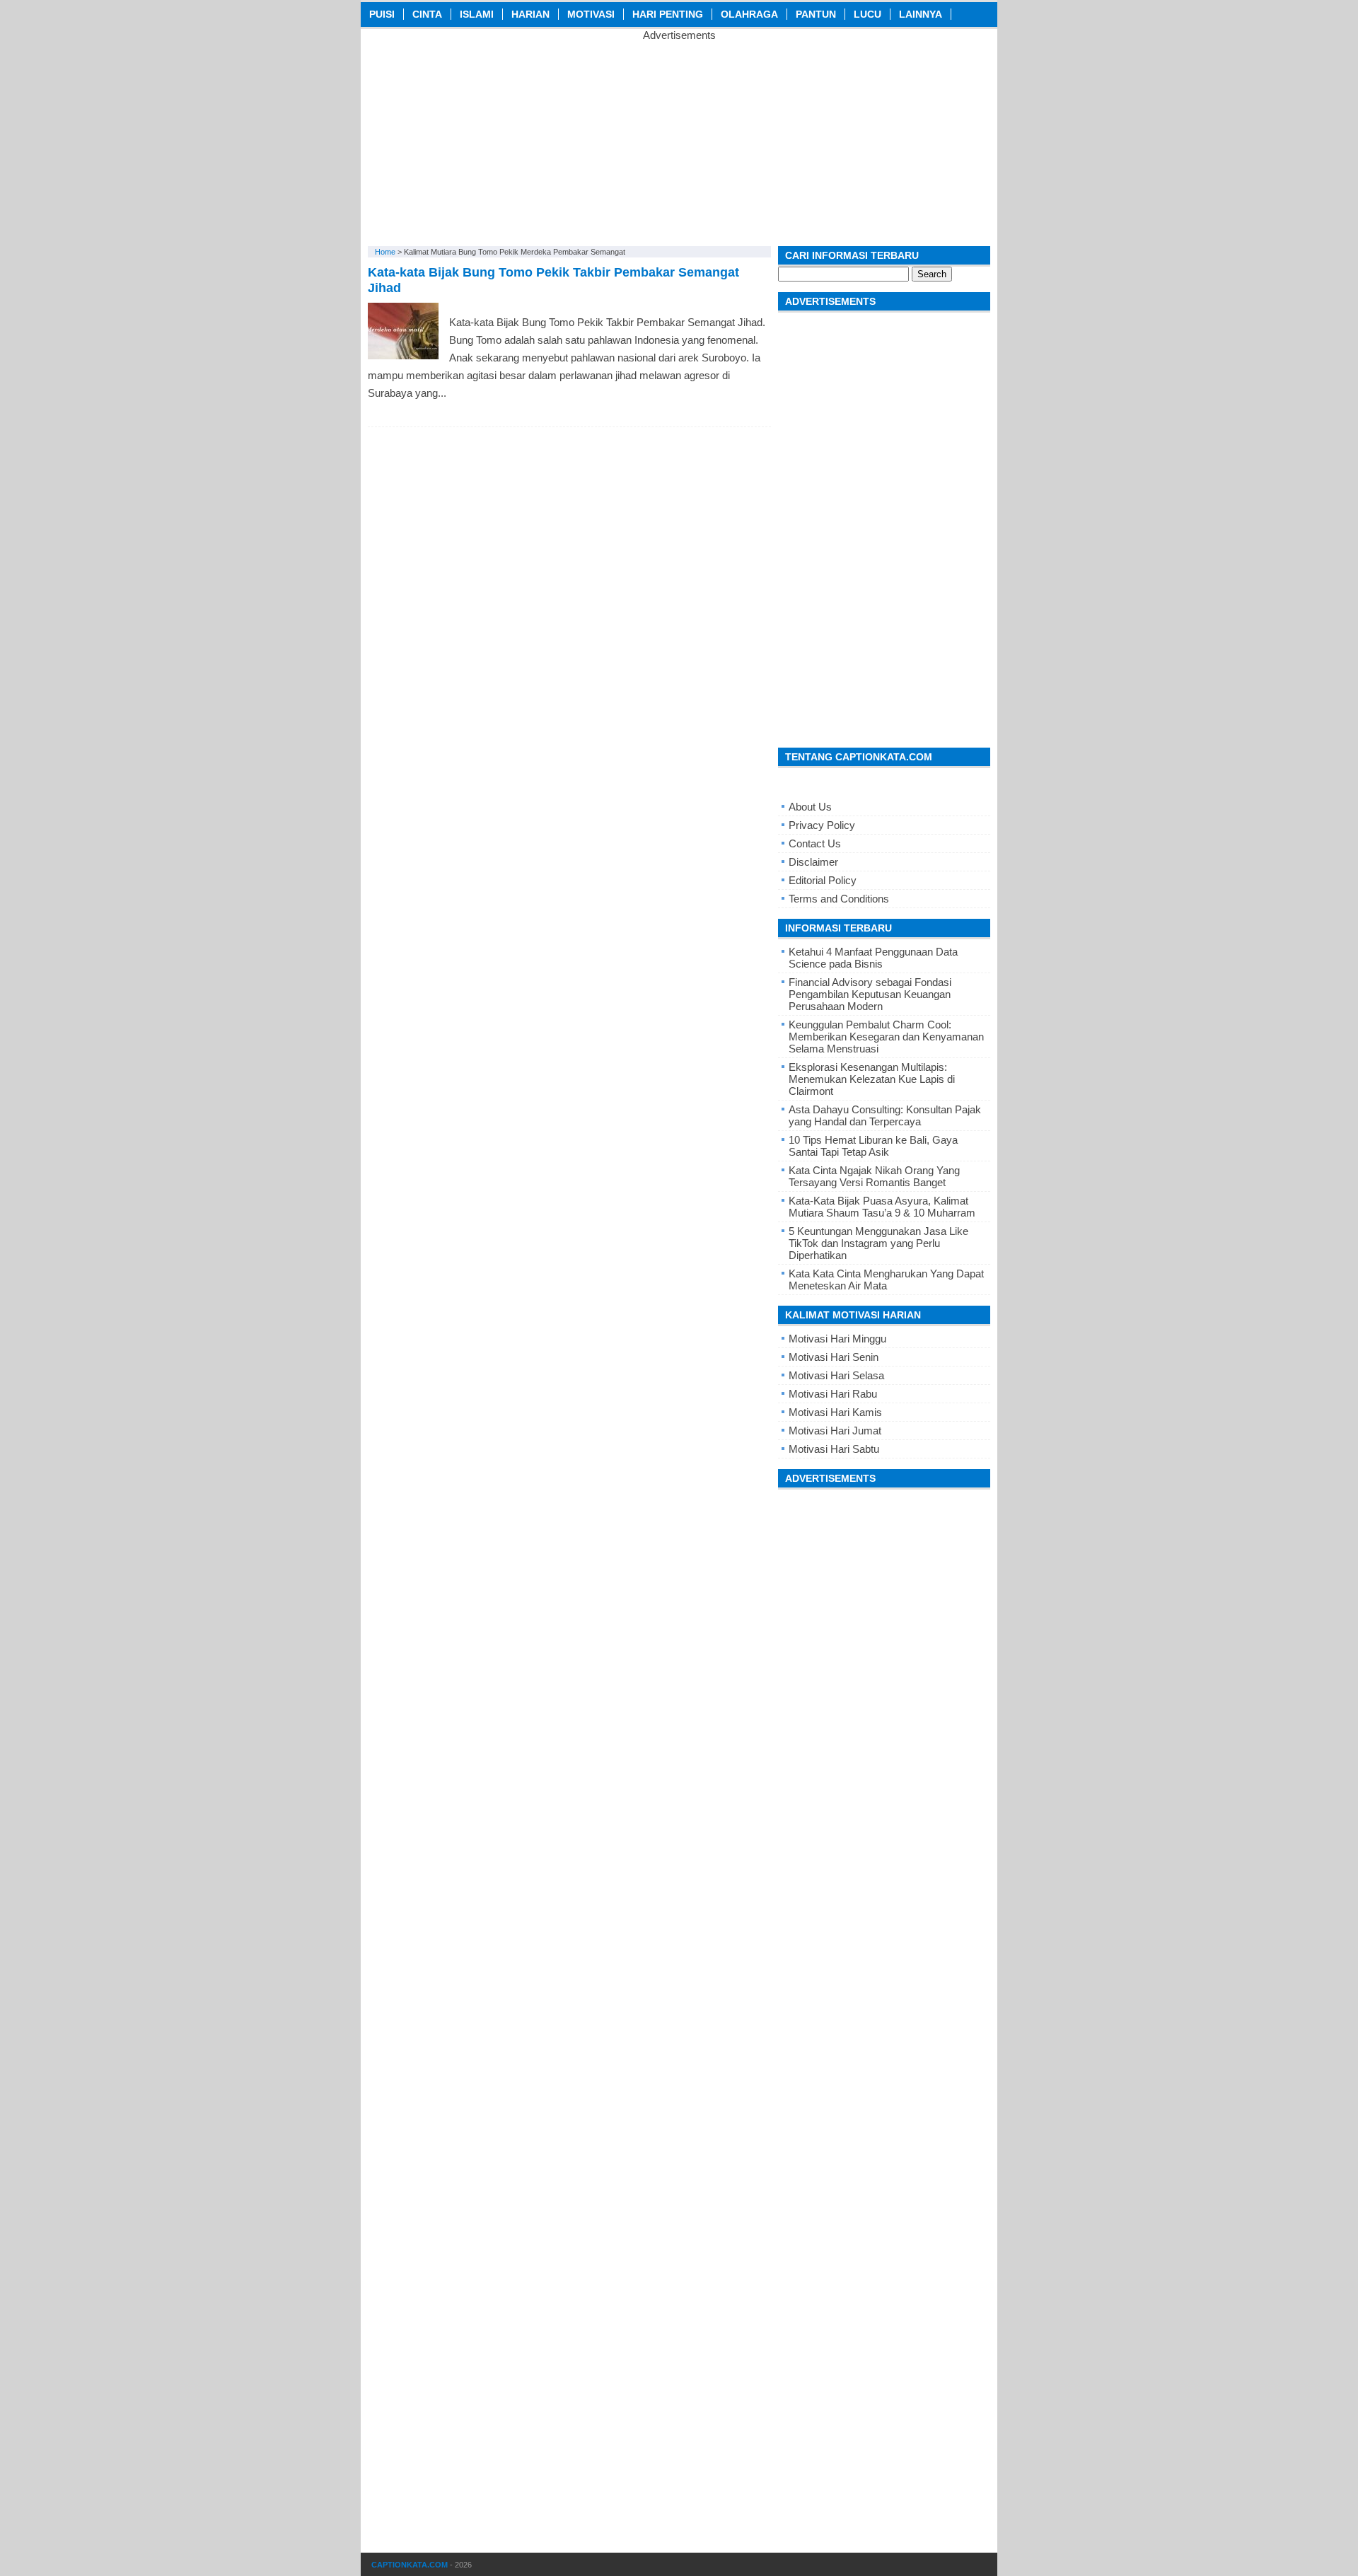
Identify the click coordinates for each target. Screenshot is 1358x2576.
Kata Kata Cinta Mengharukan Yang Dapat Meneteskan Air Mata (886, 1280)
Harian (530, 14)
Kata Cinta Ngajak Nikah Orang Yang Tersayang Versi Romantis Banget (874, 1176)
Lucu (867, 14)
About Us (810, 807)
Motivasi (591, 14)
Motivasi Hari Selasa (836, 1375)
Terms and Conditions (839, 899)
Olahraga (749, 14)
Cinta (427, 14)
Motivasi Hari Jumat (835, 1431)
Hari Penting (668, 14)
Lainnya (921, 14)
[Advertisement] (679, 140)
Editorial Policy (823, 880)
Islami (477, 14)
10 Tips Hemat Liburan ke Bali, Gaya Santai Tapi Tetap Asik (873, 1146)
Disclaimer (813, 862)
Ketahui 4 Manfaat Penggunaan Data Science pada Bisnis (873, 958)
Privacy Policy (822, 825)
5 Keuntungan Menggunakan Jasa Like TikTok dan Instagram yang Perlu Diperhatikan (878, 1243)
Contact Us (815, 843)
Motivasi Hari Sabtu (834, 1449)
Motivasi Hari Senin (834, 1357)
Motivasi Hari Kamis (835, 1412)
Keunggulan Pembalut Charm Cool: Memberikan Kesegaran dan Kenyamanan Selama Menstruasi (886, 1037)
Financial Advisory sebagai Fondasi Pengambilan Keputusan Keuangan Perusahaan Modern (870, 994)
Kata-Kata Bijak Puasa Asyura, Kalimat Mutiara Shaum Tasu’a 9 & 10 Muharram (882, 1207)
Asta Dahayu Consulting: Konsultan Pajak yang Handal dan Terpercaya (885, 1115)
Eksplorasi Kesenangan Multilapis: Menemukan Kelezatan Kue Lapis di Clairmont (872, 1079)
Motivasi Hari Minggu (837, 1339)
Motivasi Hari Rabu (833, 1394)
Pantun (816, 14)
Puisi (382, 14)
